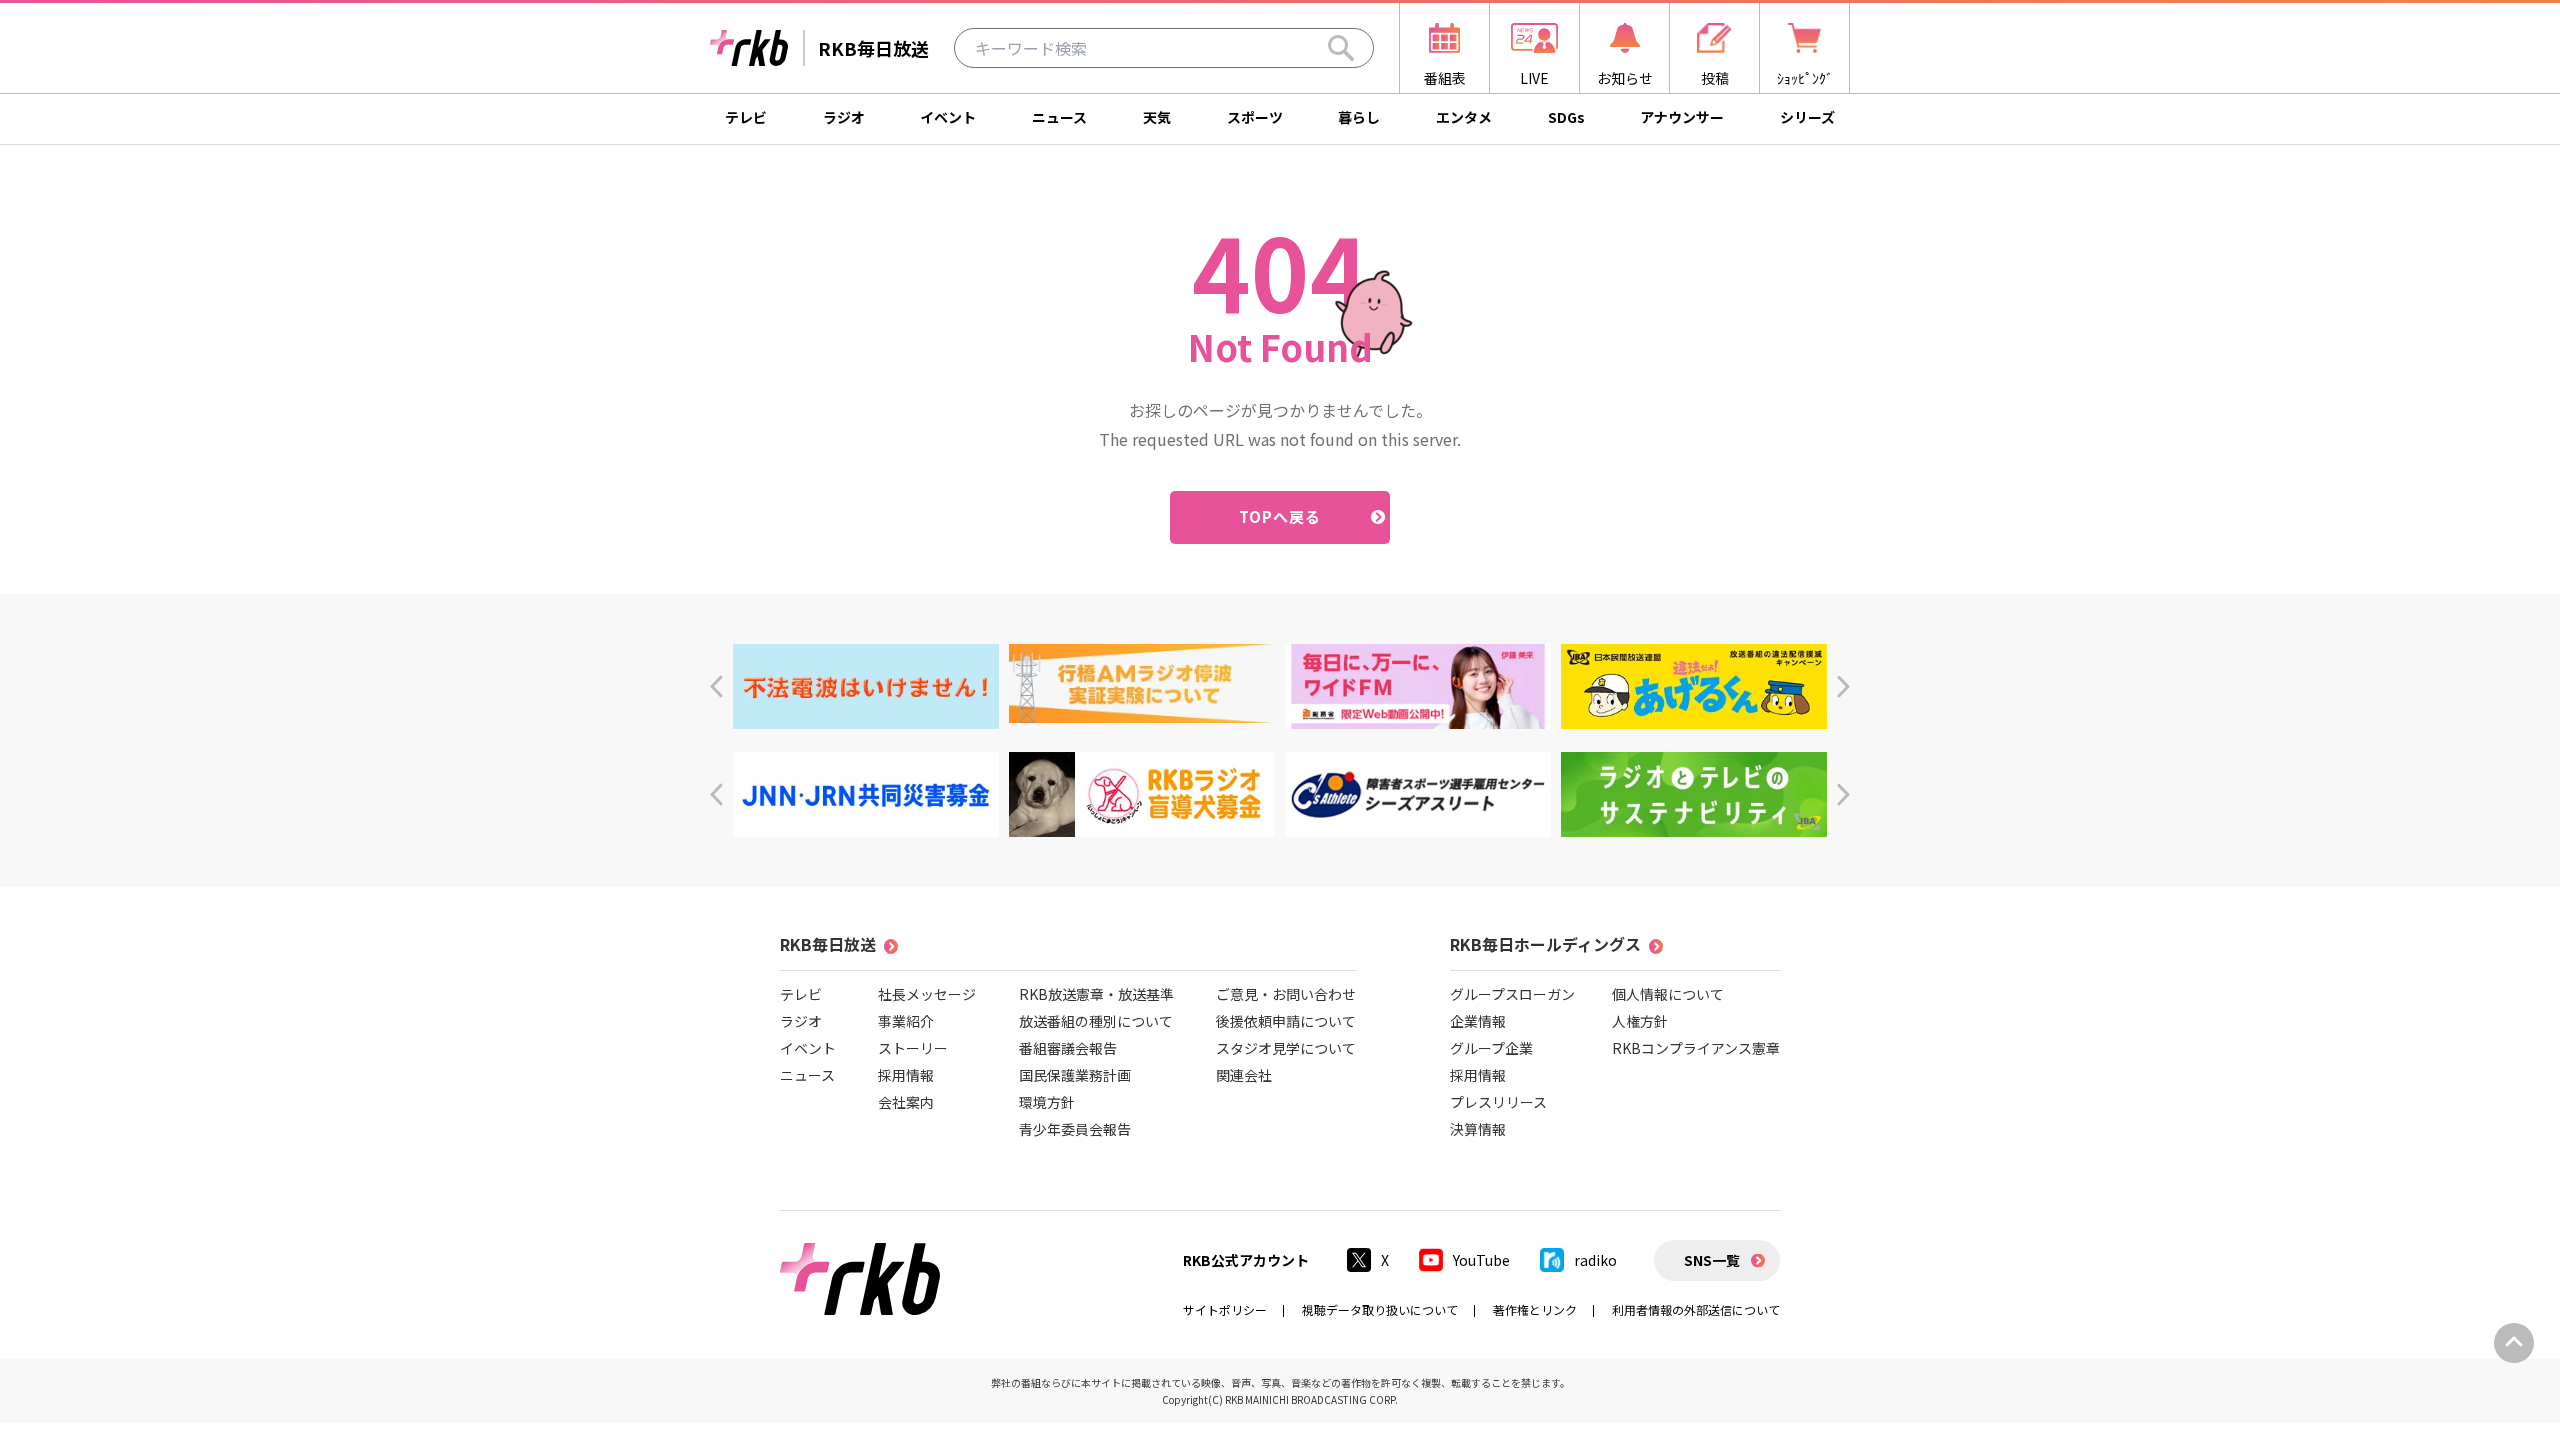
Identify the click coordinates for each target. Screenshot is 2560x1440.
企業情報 (1478, 1021)
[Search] (1341, 48)
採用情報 (906, 1075)
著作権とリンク (1535, 1309)
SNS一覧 (1712, 1260)
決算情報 (1478, 1129)
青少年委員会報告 (1075, 1129)
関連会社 (1244, 1075)
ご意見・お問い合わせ (1286, 994)
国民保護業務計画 (1075, 1075)
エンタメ (1464, 117)
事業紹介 (906, 1021)
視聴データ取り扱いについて (1380, 1309)
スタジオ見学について (1286, 1048)
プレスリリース (1498, 1102)
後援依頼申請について (1286, 1021)
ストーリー (913, 1048)
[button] (716, 686)
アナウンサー (1682, 117)
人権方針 (1640, 1021)
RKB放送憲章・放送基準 (1096, 994)
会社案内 (906, 1102)
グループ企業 (1491, 1048)
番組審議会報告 (1068, 1048)
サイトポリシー (1225, 1309)
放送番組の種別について (1096, 1021)
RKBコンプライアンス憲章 (1696, 1048)
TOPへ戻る (1280, 516)
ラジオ (844, 117)
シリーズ (1807, 117)
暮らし (1359, 117)
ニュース (1059, 117)
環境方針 (1047, 1102)
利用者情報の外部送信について (1696, 1309)
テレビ (746, 117)
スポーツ (1255, 117)
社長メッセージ (927, 994)
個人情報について (1668, 994)
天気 (1157, 117)
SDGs (1566, 117)
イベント (948, 117)
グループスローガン (1512, 994)
